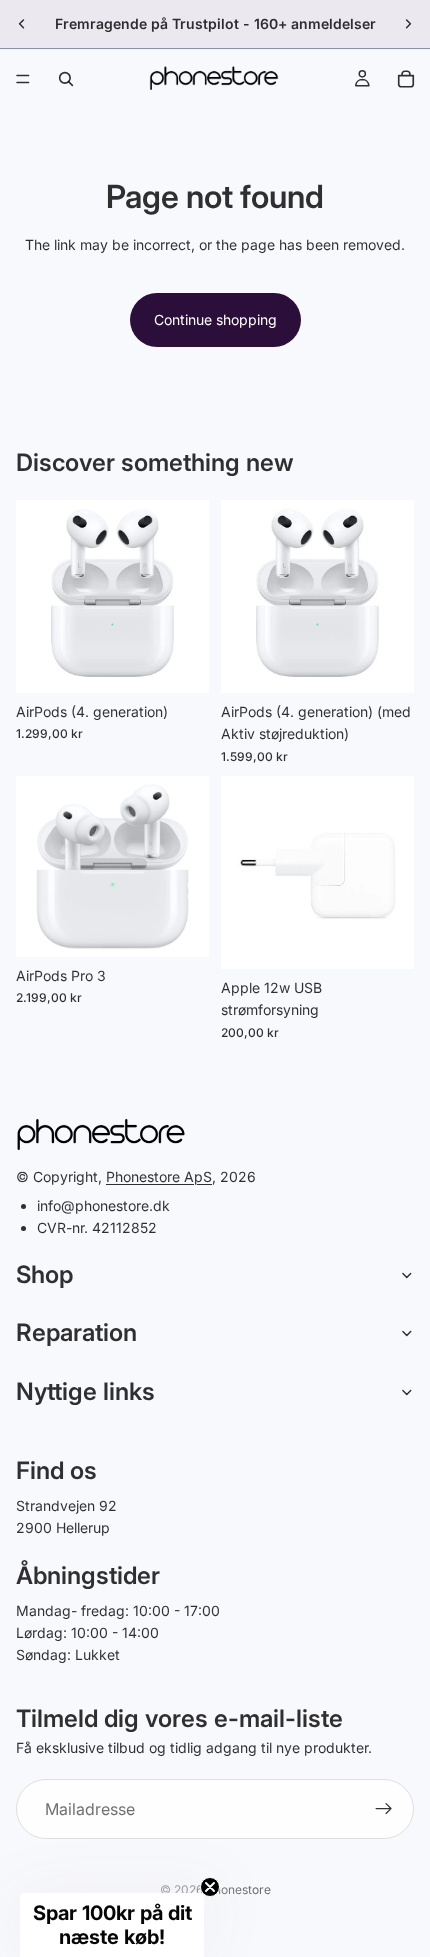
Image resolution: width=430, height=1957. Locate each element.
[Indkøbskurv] (406, 79)
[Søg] (66, 79)
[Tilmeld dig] (384, 1809)
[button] (112, 1925)
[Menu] (23, 79)
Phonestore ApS (159, 1176)
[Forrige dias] (22, 24)
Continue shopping (215, 319)
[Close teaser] (210, 1887)
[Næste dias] (408, 24)
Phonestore (238, 1889)
